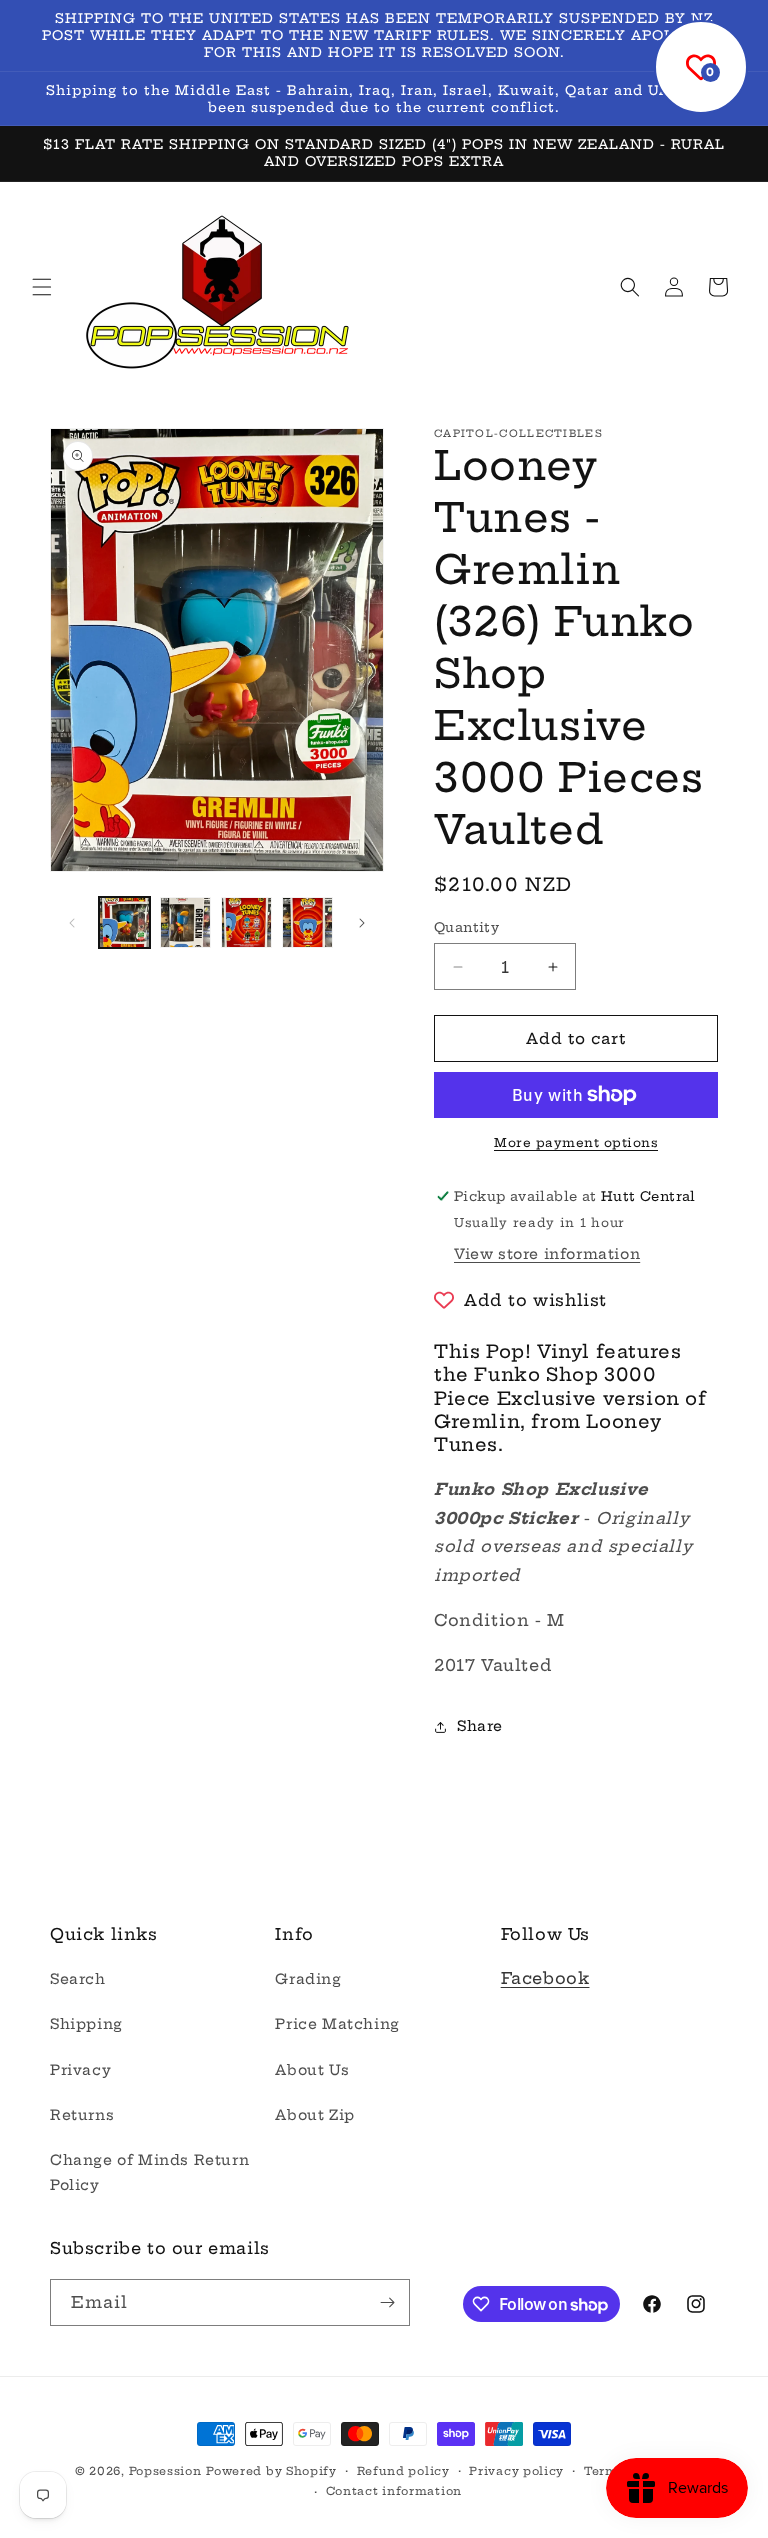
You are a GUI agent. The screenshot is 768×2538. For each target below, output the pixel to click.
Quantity (466, 927)
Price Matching (337, 2024)
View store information (547, 1254)
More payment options (576, 1142)
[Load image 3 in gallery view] (246, 922)
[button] (42, 287)
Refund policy (403, 2471)
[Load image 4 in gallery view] (307, 922)
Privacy (80, 2070)
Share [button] (480, 1726)
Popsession (165, 2471)
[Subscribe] (387, 2302)
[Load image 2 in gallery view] (185, 922)
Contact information (394, 2491)
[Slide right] (362, 923)
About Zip (314, 2115)
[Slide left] (72, 923)
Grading (308, 1979)
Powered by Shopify (271, 2471)
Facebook (545, 1978)
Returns (82, 2115)
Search (78, 1979)
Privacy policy (516, 2471)
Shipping (86, 2024)
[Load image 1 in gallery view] (124, 922)
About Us (312, 2070)
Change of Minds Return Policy (149, 2172)
